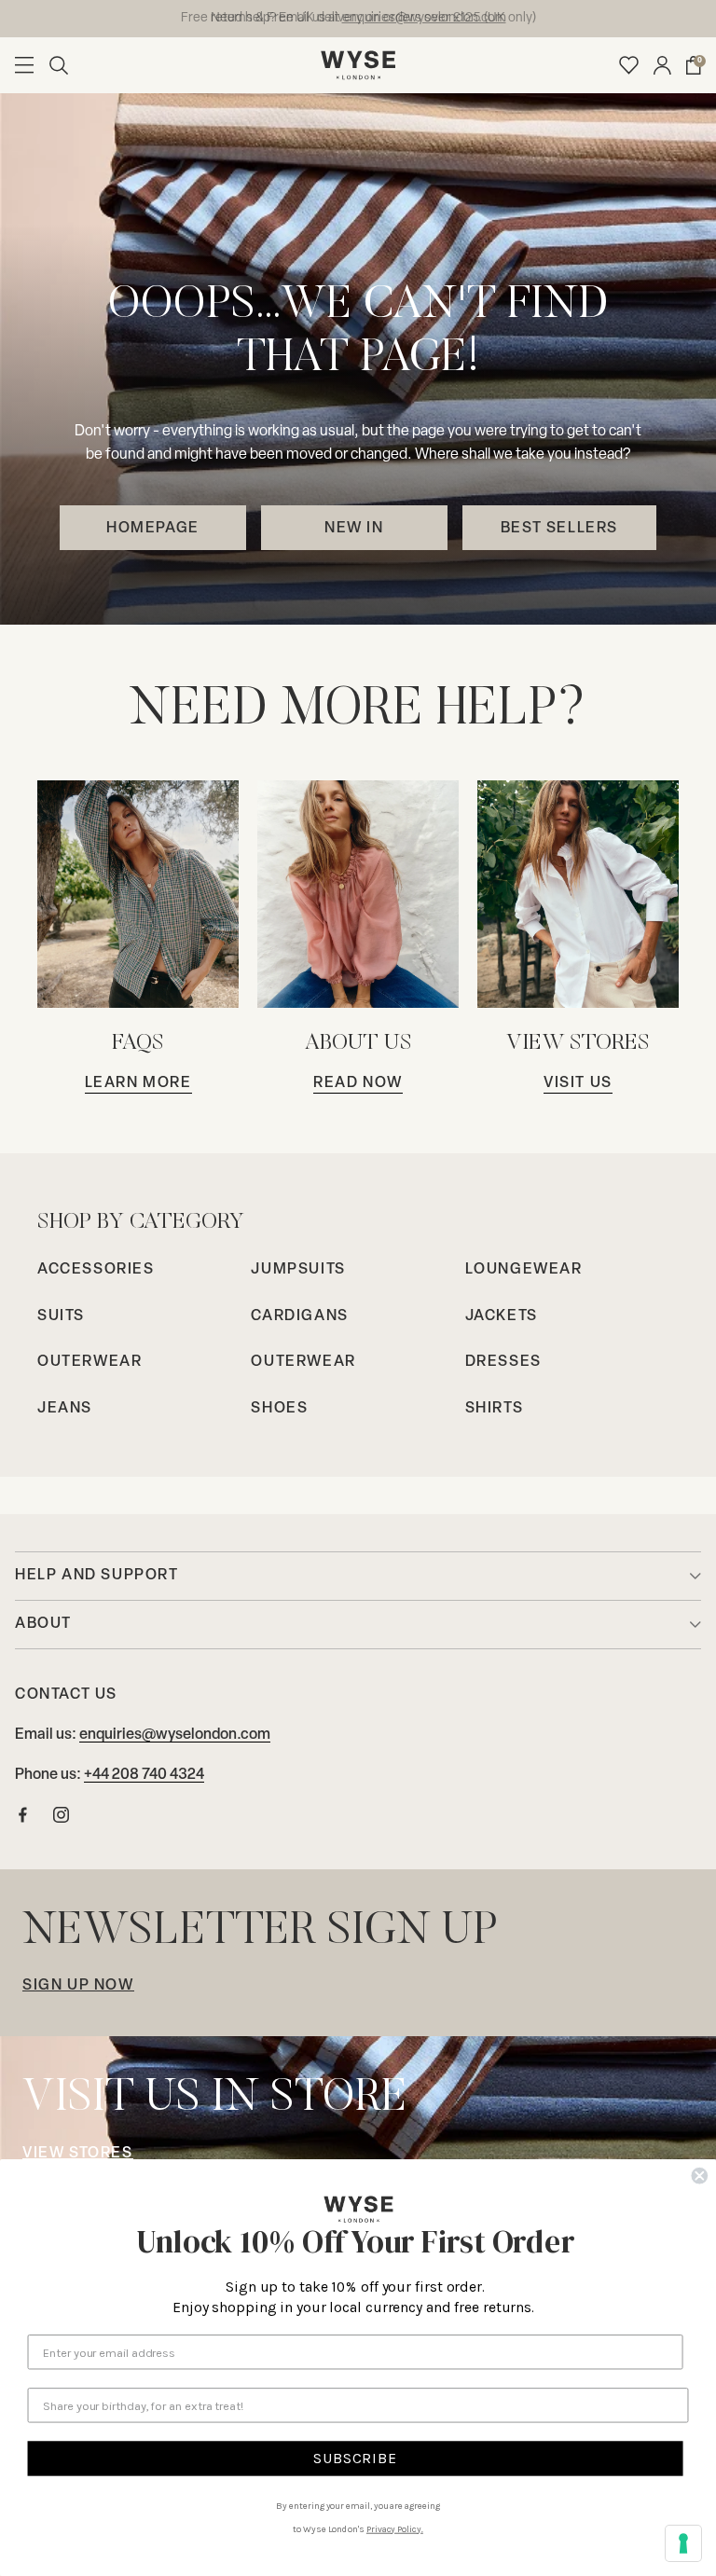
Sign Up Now (78, 1986)
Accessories (96, 1270)
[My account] (662, 65)
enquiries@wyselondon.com (175, 1735)
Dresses (503, 1362)
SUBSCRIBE (355, 2458)
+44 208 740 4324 (144, 1775)
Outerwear (89, 1362)
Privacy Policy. (395, 2528)
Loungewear (524, 1270)
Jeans (65, 1409)
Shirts (495, 1409)
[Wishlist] (629, 65)
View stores (78, 2154)
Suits (61, 1316)
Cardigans (299, 1316)
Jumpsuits (298, 1270)
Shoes (279, 1409)
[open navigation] (24, 65)
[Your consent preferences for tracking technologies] (683, 2543)
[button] (59, 65)
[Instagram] (61, 1819)
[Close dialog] (699, 2176)
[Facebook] (23, 1819)
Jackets (502, 1316)
